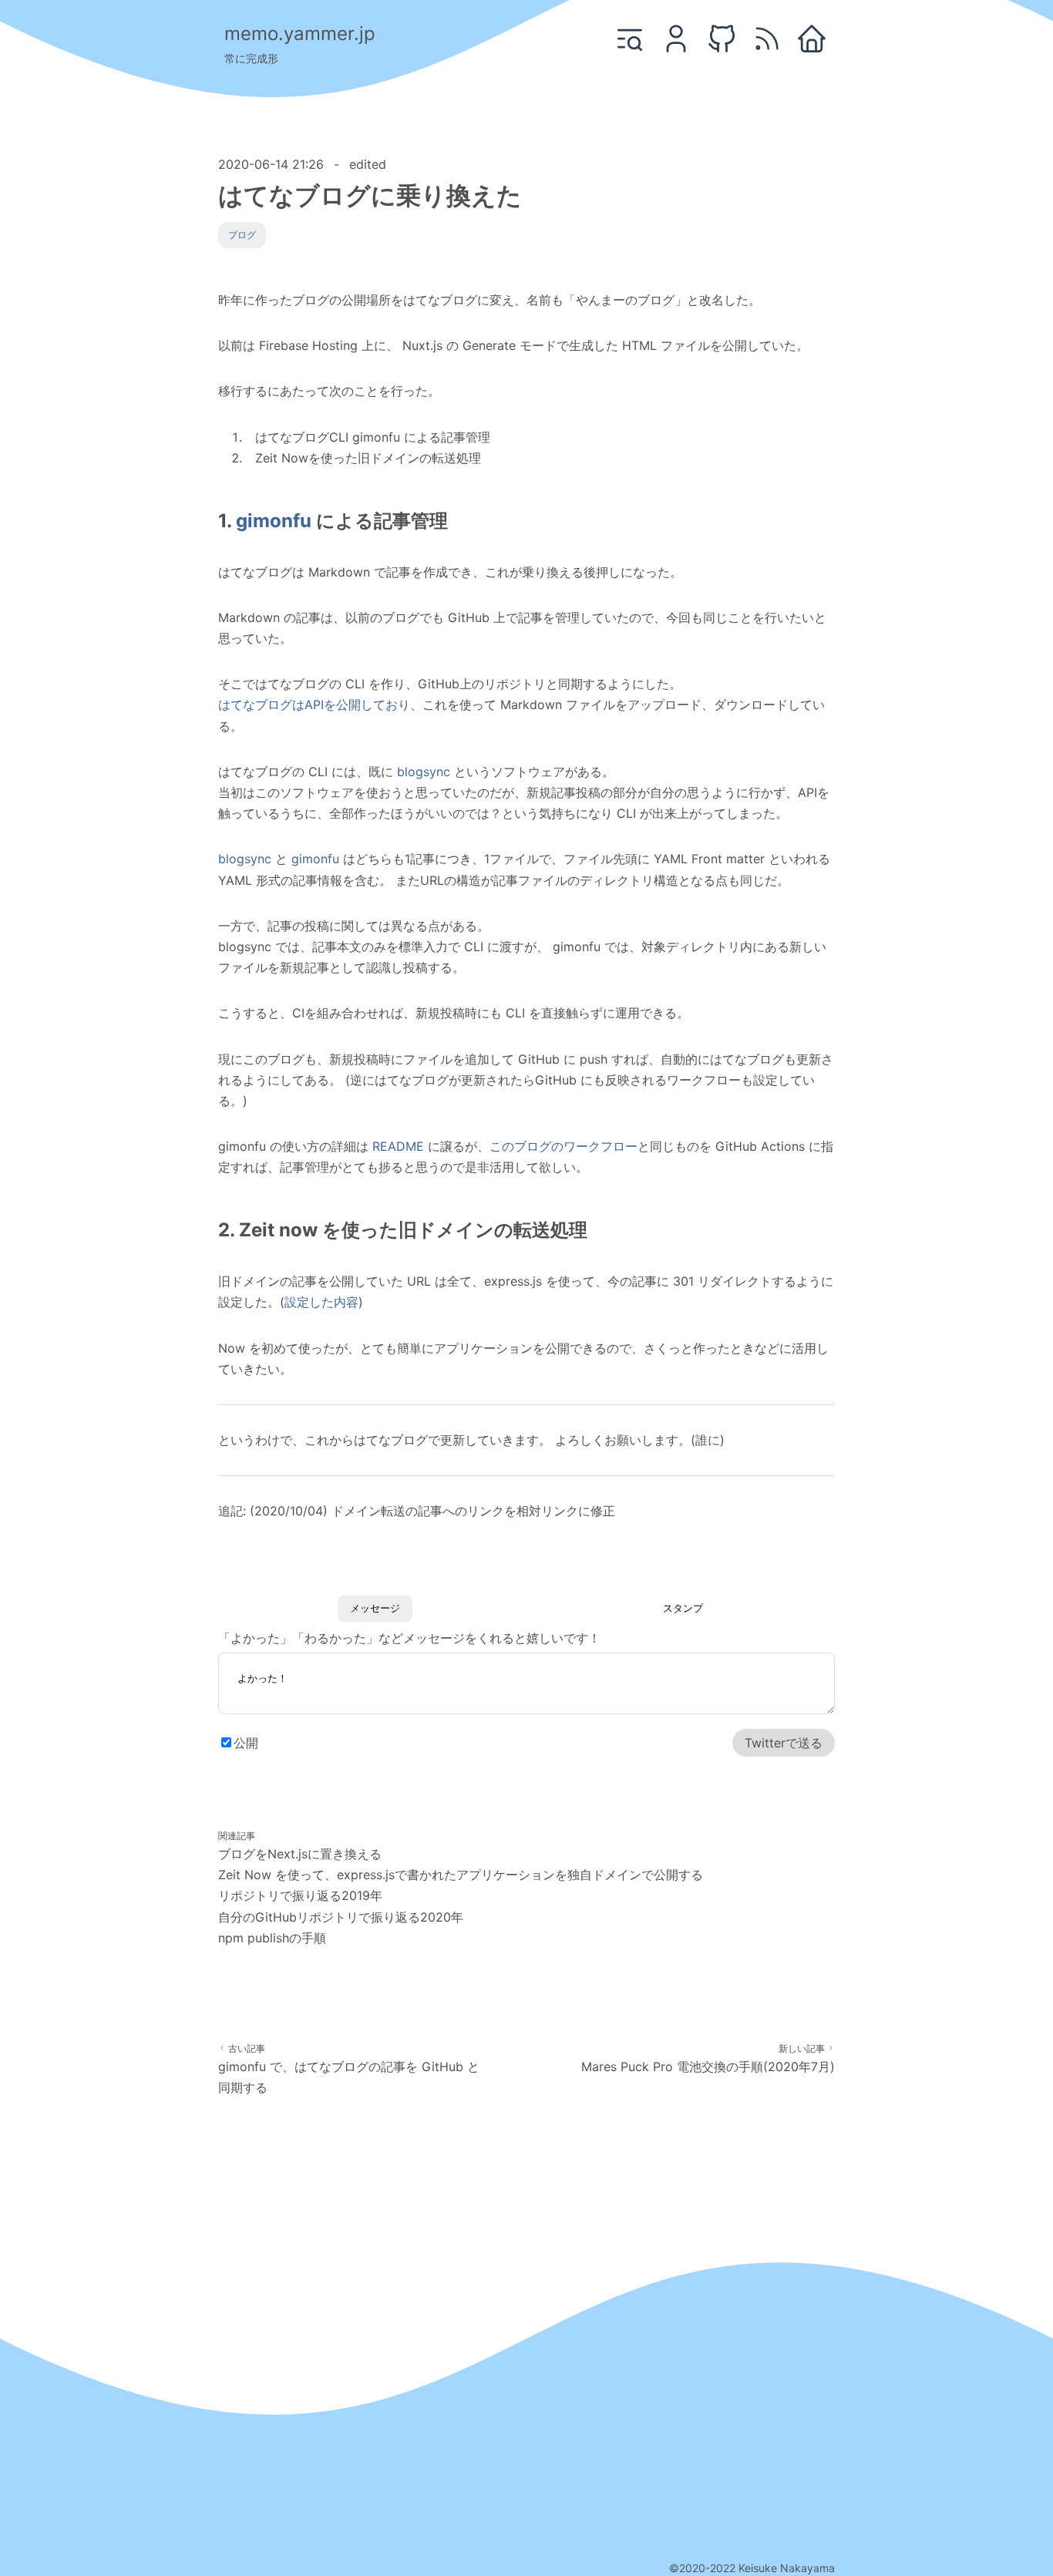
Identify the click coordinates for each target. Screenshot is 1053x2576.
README (398, 1146)
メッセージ (375, 1608)
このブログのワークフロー (564, 1146)
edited (368, 164)
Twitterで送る (784, 1743)
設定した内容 (321, 1302)
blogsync (424, 772)
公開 (246, 1743)
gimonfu (274, 521)
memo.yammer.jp (300, 34)
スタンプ (683, 1608)
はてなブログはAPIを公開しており (314, 705)
